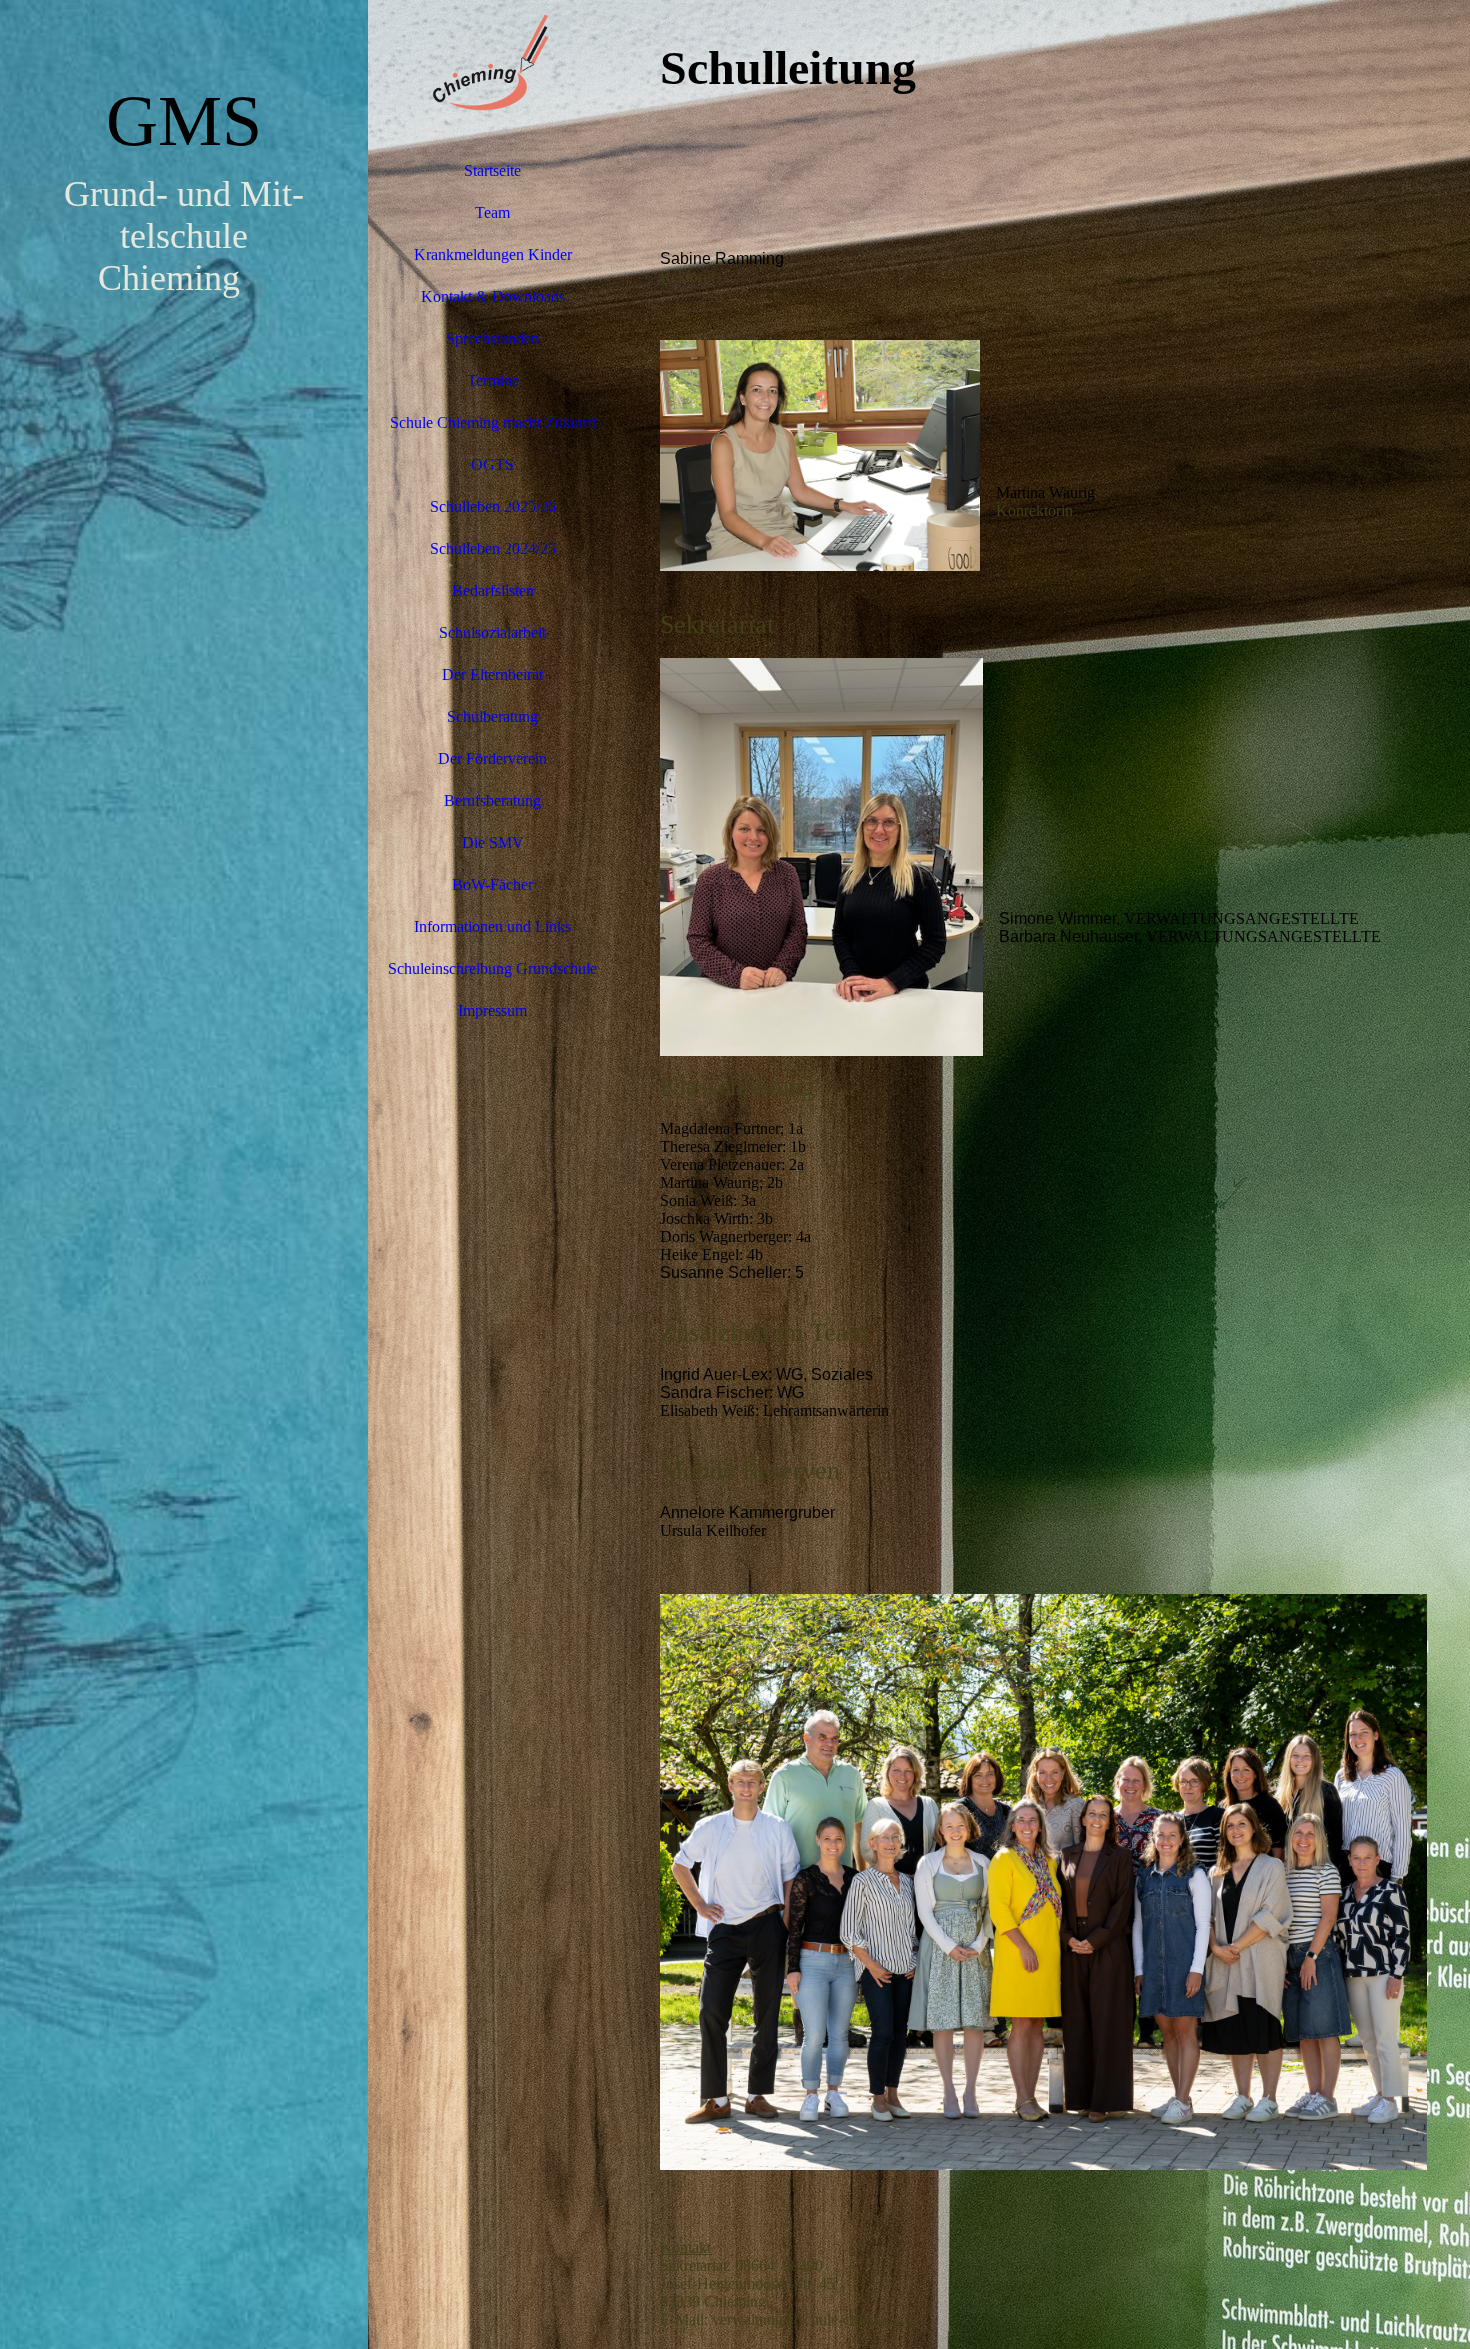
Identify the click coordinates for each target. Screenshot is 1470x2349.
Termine (493, 380)
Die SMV (493, 842)
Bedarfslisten (493, 590)
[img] (184, 1174)
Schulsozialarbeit (492, 632)
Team (492, 212)
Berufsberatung (492, 800)
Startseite (492, 170)
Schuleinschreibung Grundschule (492, 968)
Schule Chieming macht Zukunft (493, 422)
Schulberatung (492, 716)
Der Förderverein (492, 758)
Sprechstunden (492, 338)
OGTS (492, 464)
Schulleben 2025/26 (493, 506)
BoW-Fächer (492, 884)
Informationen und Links (492, 926)
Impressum (492, 1010)
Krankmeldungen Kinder (493, 254)
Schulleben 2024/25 (493, 548)
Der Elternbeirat (492, 674)
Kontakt (685, 2247)
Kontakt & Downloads (493, 296)
